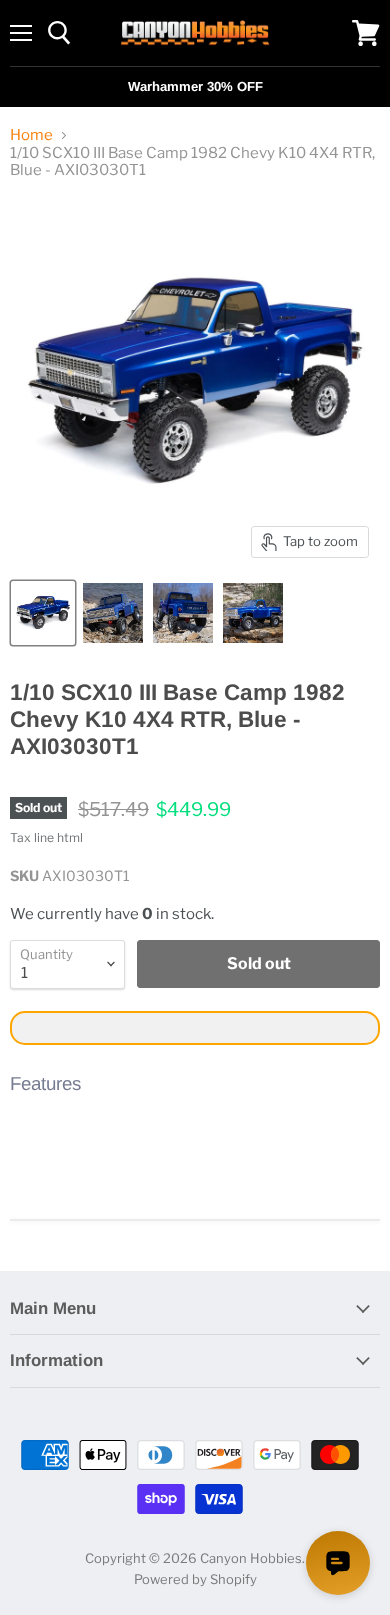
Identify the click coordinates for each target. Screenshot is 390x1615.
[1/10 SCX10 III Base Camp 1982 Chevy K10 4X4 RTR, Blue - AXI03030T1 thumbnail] (43, 613)
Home (31, 135)
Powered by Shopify (195, 1579)
